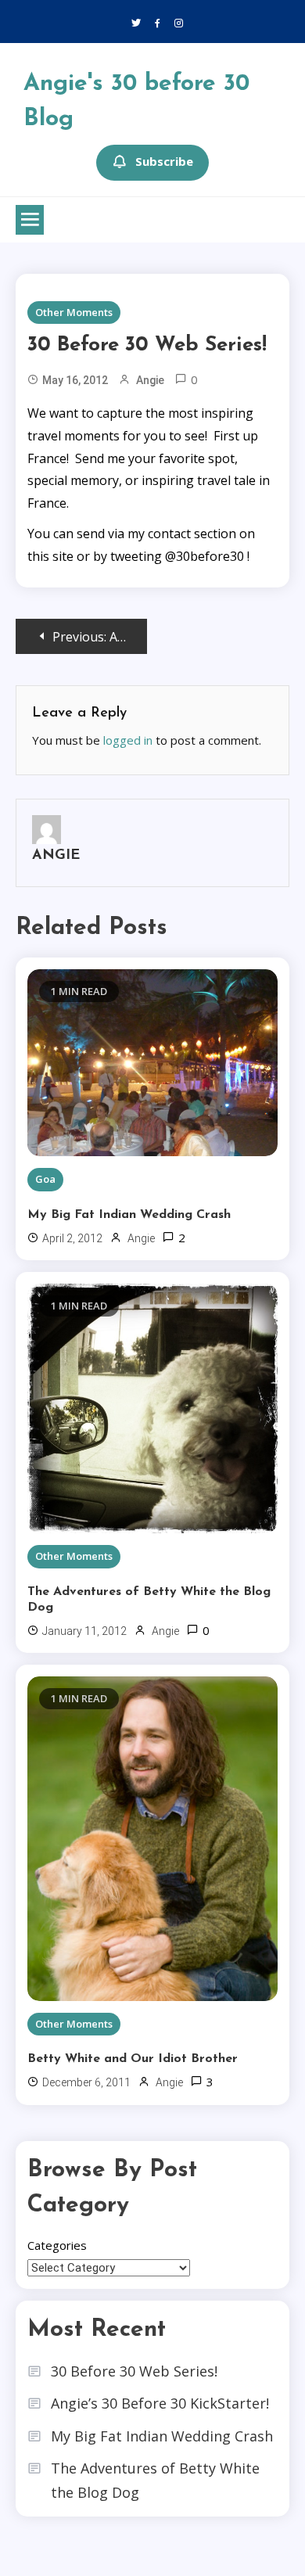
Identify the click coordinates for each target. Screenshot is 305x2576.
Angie (150, 380)
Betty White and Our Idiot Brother (133, 2059)
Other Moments (74, 312)
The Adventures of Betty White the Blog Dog (149, 1600)
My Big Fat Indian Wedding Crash (129, 1215)
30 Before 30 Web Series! (134, 2371)
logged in (128, 740)
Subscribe (164, 161)
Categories (57, 2245)
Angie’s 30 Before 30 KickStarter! (160, 2403)
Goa (45, 1179)
